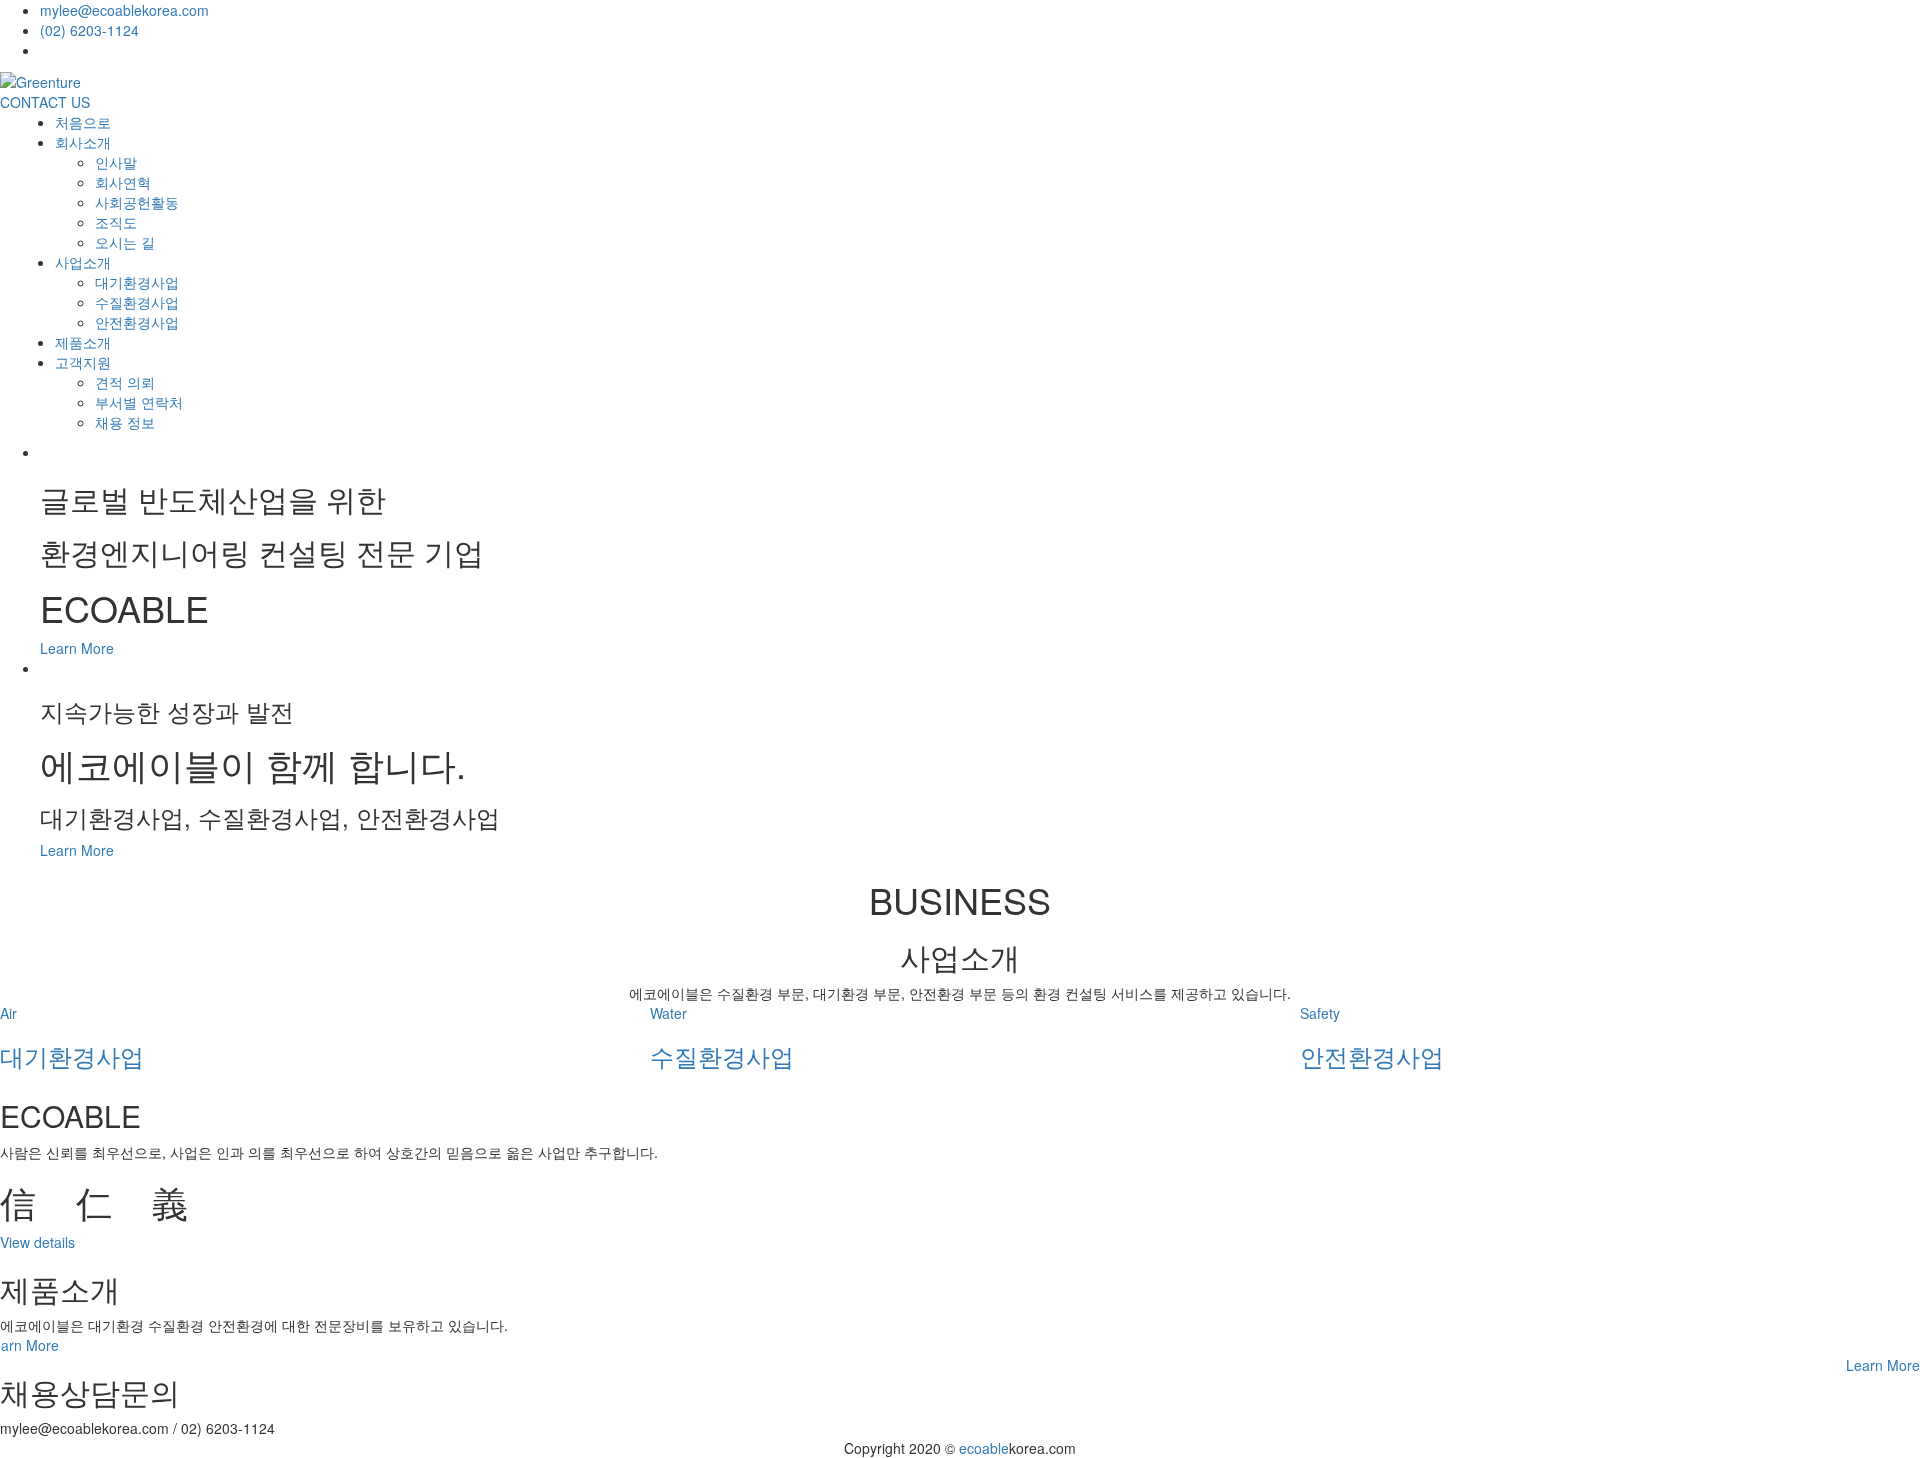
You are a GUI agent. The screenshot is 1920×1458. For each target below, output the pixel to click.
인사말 (116, 162)
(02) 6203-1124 (89, 30)
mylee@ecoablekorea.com (124, 10)
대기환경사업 (137, 282)
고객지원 (83, 362)
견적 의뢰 (125, 382)
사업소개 (83, 262)
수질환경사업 (137, 302)
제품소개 (83, 342)
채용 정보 (125, 422)
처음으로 (83, 122)
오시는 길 (125, 242)
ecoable (984, 1448)
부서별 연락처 (139, 402)
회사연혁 (123, 182)
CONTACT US (45, 102)
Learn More (77, 648)
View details (37, 1242)
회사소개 (83, 142)
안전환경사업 (137, 322)
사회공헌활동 (137, 202)
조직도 (116, 222)
